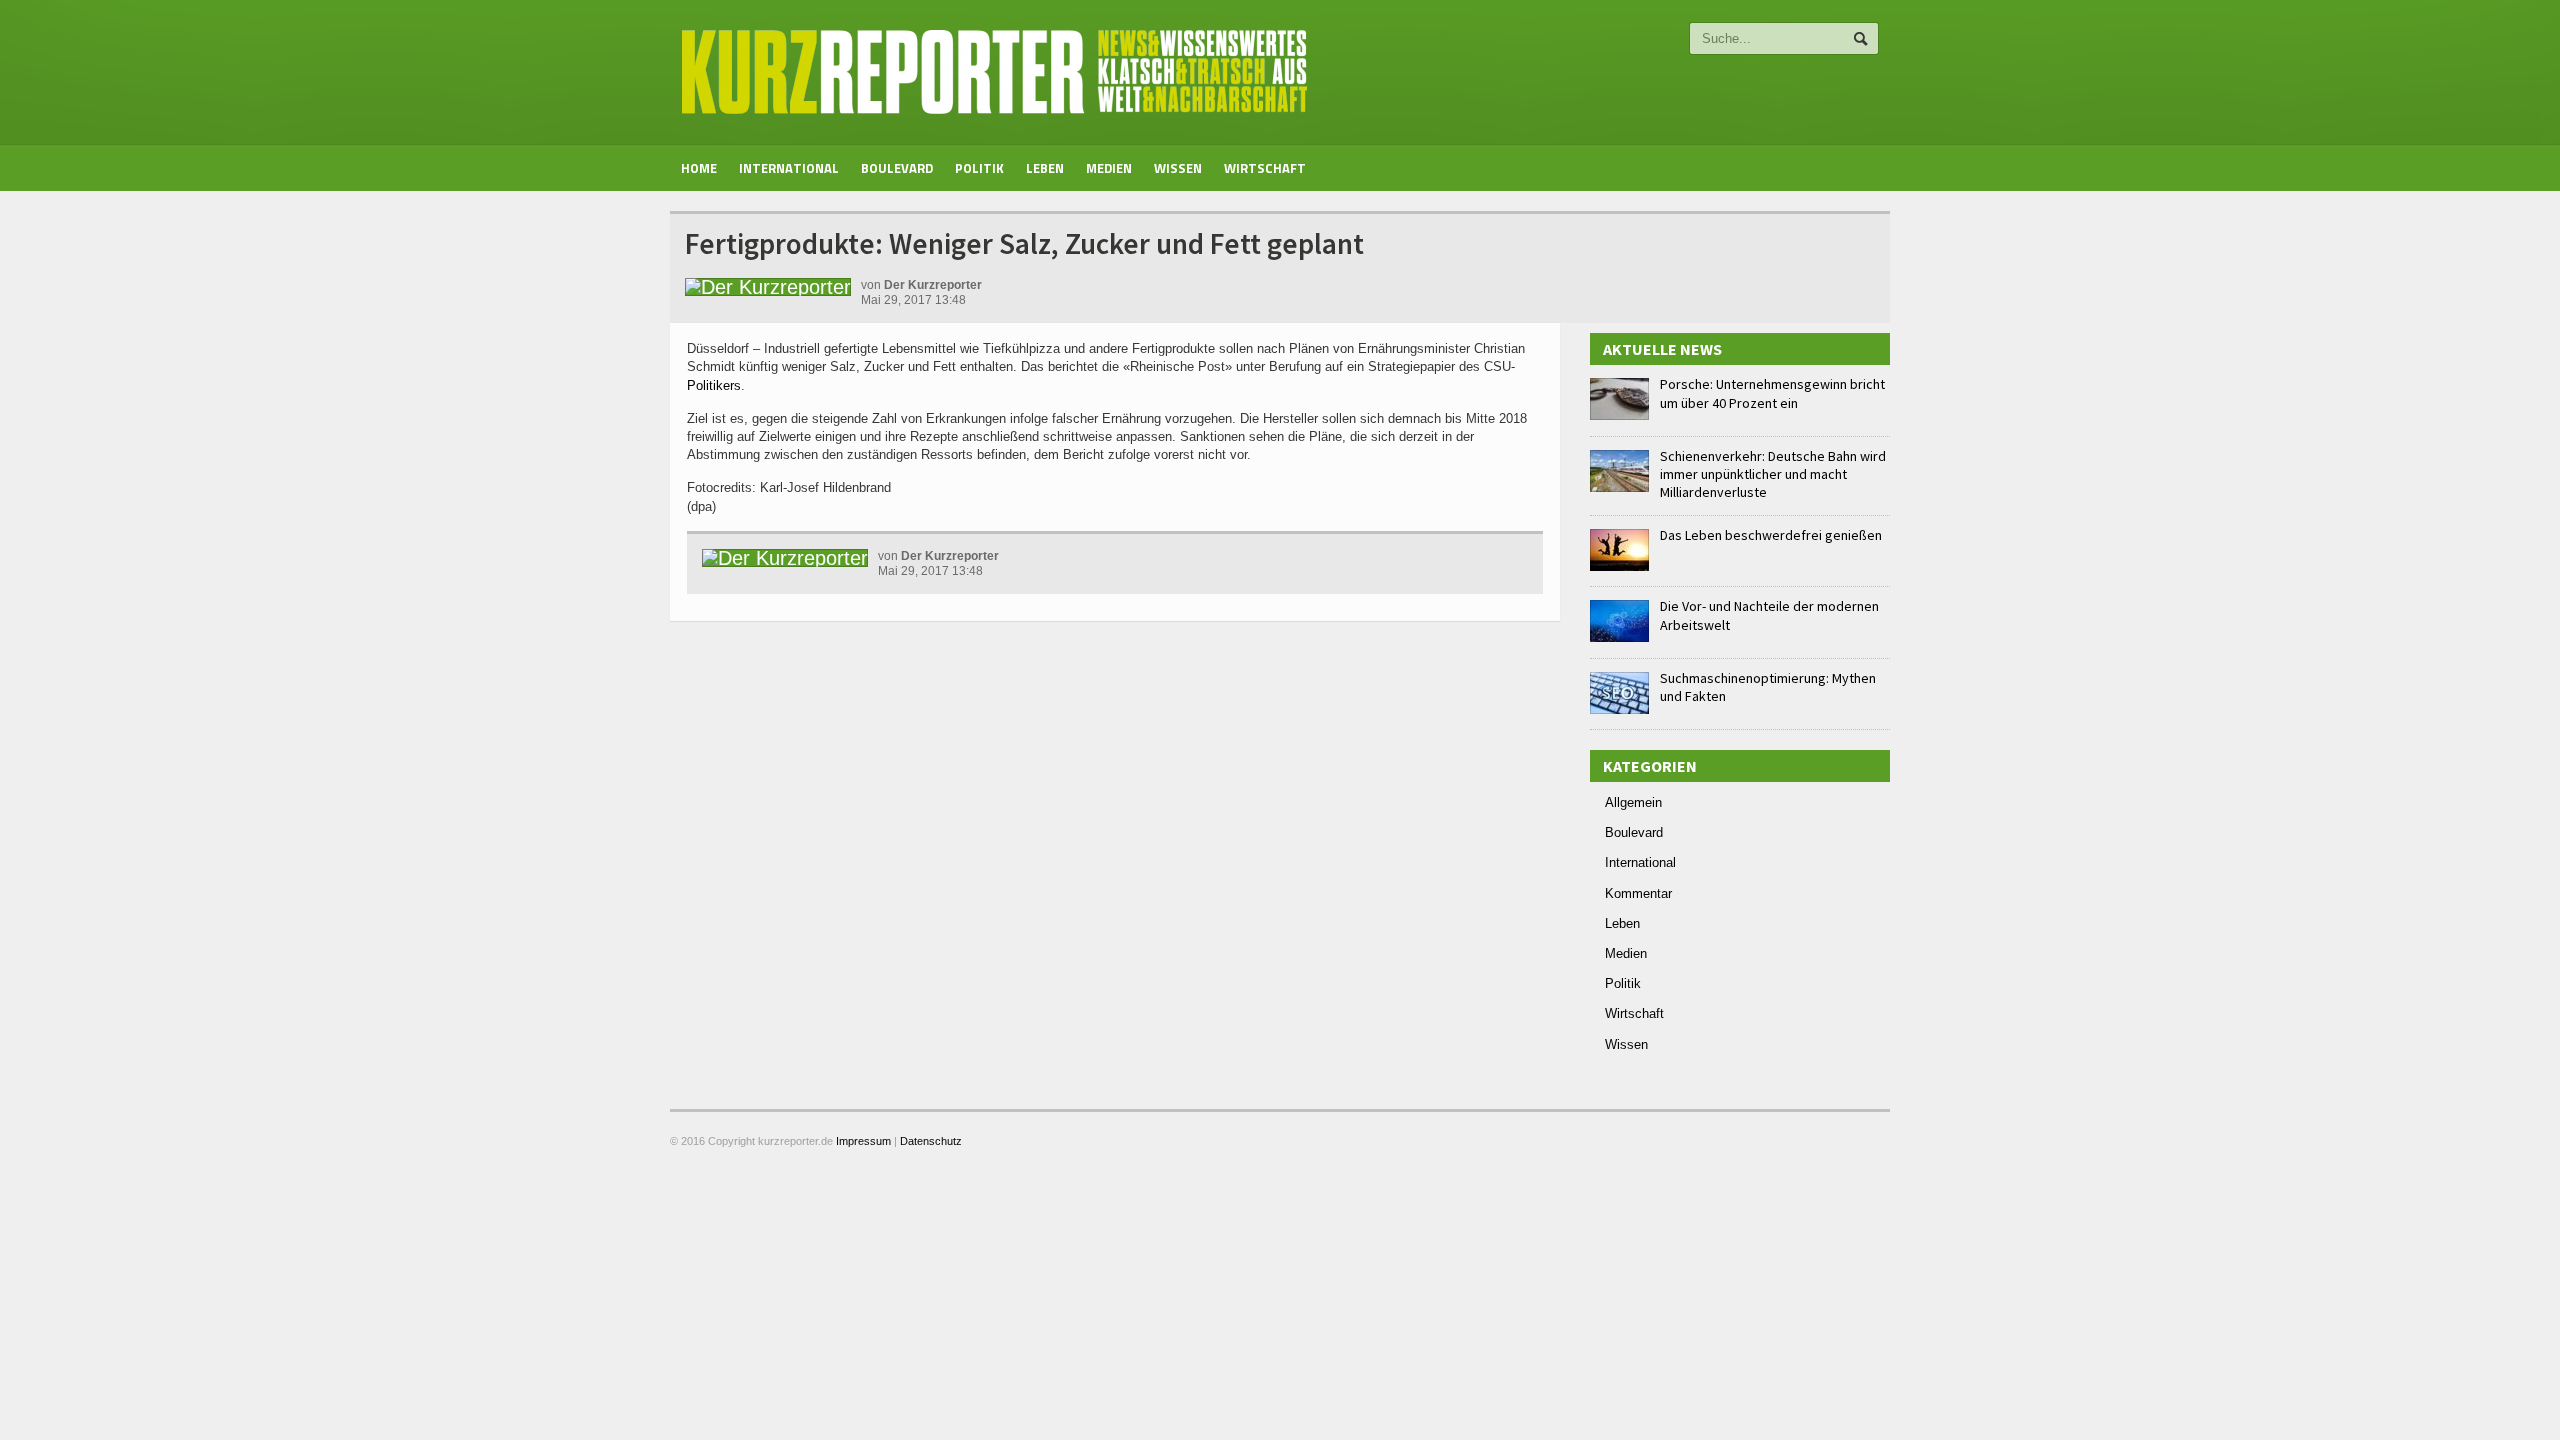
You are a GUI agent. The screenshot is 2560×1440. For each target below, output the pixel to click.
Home (699, 168)
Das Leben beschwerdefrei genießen (1771, 535)
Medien (1109, 168)
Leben (1045, 168)
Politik (979, 168)
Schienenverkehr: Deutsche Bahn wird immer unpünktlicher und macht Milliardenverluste (1773, 474)
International (789, 168)
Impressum (863, 1141)
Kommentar (1638, 893)
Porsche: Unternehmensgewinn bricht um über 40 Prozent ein (1772, 393)
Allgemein (1633, 802)
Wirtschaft (1265, 168)
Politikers (714, 385)
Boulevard (897, 168)
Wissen (1178, 168)
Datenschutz (931, 1141)
